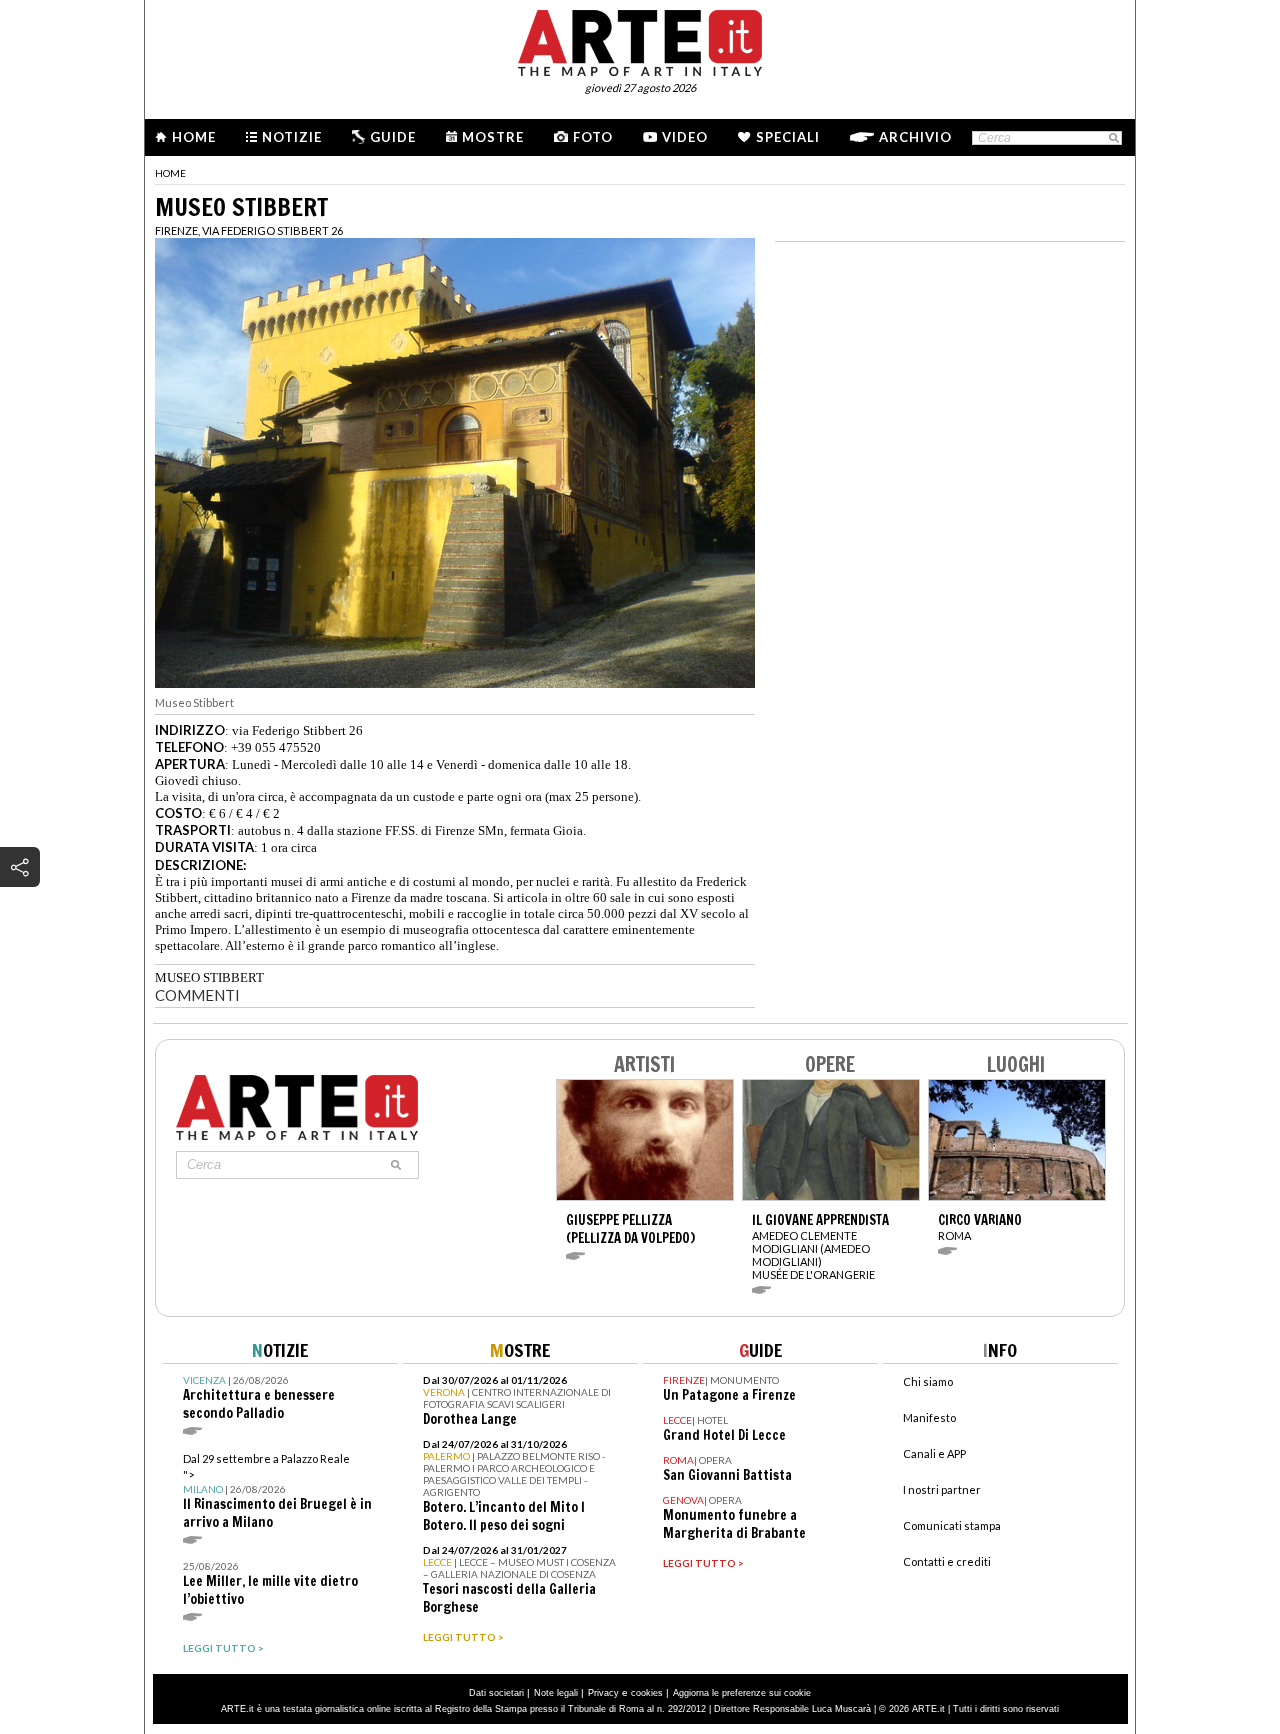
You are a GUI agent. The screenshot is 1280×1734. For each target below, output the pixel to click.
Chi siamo (928, 1381)
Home (194, 137)
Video (685, 137)
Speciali (788, 137)
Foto (593, 137)
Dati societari (496, 1693)
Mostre (493, 137)
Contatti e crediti (947, 1561)
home (170, 173)
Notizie (292, 137)
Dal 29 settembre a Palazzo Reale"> (277, 1491)
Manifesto (929, 1417)
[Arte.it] (640, 40)
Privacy (603, 1693)
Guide (393, 137)
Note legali (556, 1693)
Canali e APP (934, 1453)
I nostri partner (942, 1489)
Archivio (915, 137)
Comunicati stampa (952, 1525)
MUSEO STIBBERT (209, 977)
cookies (647, 1693)
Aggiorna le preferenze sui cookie (742, 1693)
